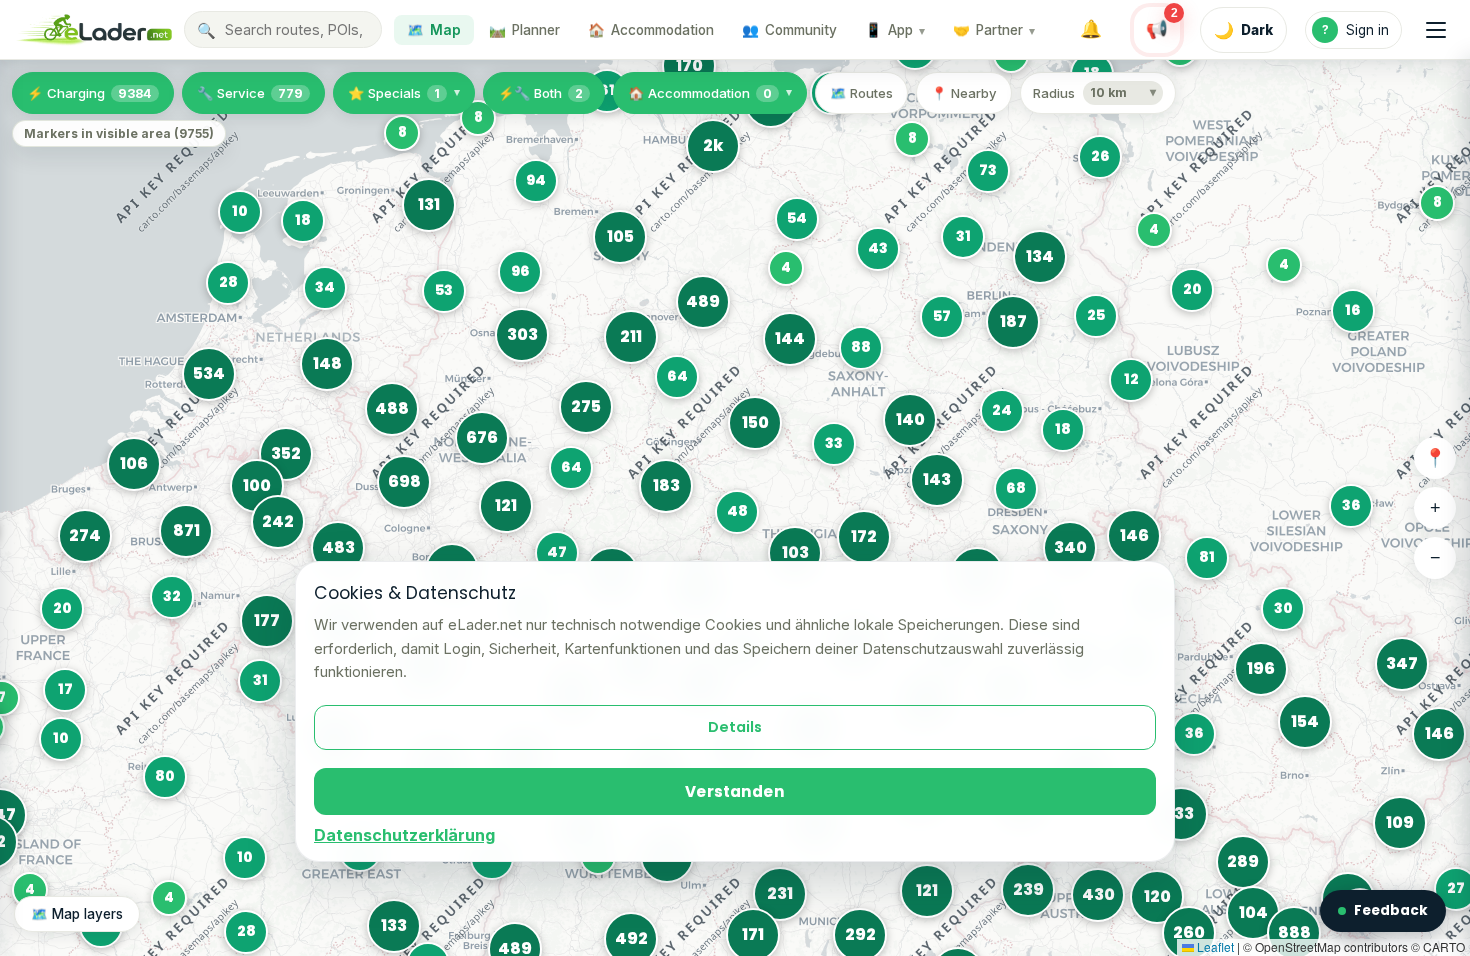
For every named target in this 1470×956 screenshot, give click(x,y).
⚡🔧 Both (540, 93)
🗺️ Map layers (77, 914)
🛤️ (524, 30)
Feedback (1391, 910)
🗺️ (434, 30)
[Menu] (1436, 30)
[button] (32, 892)
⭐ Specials (394, 93)
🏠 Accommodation (700, 93)
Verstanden (735, 791)
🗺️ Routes (861, 93)
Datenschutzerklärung (404, 835)
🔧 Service (250, 93)
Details (735, 727)
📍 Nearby (964, 93)
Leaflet (1214, 946)
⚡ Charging (89, 93)
